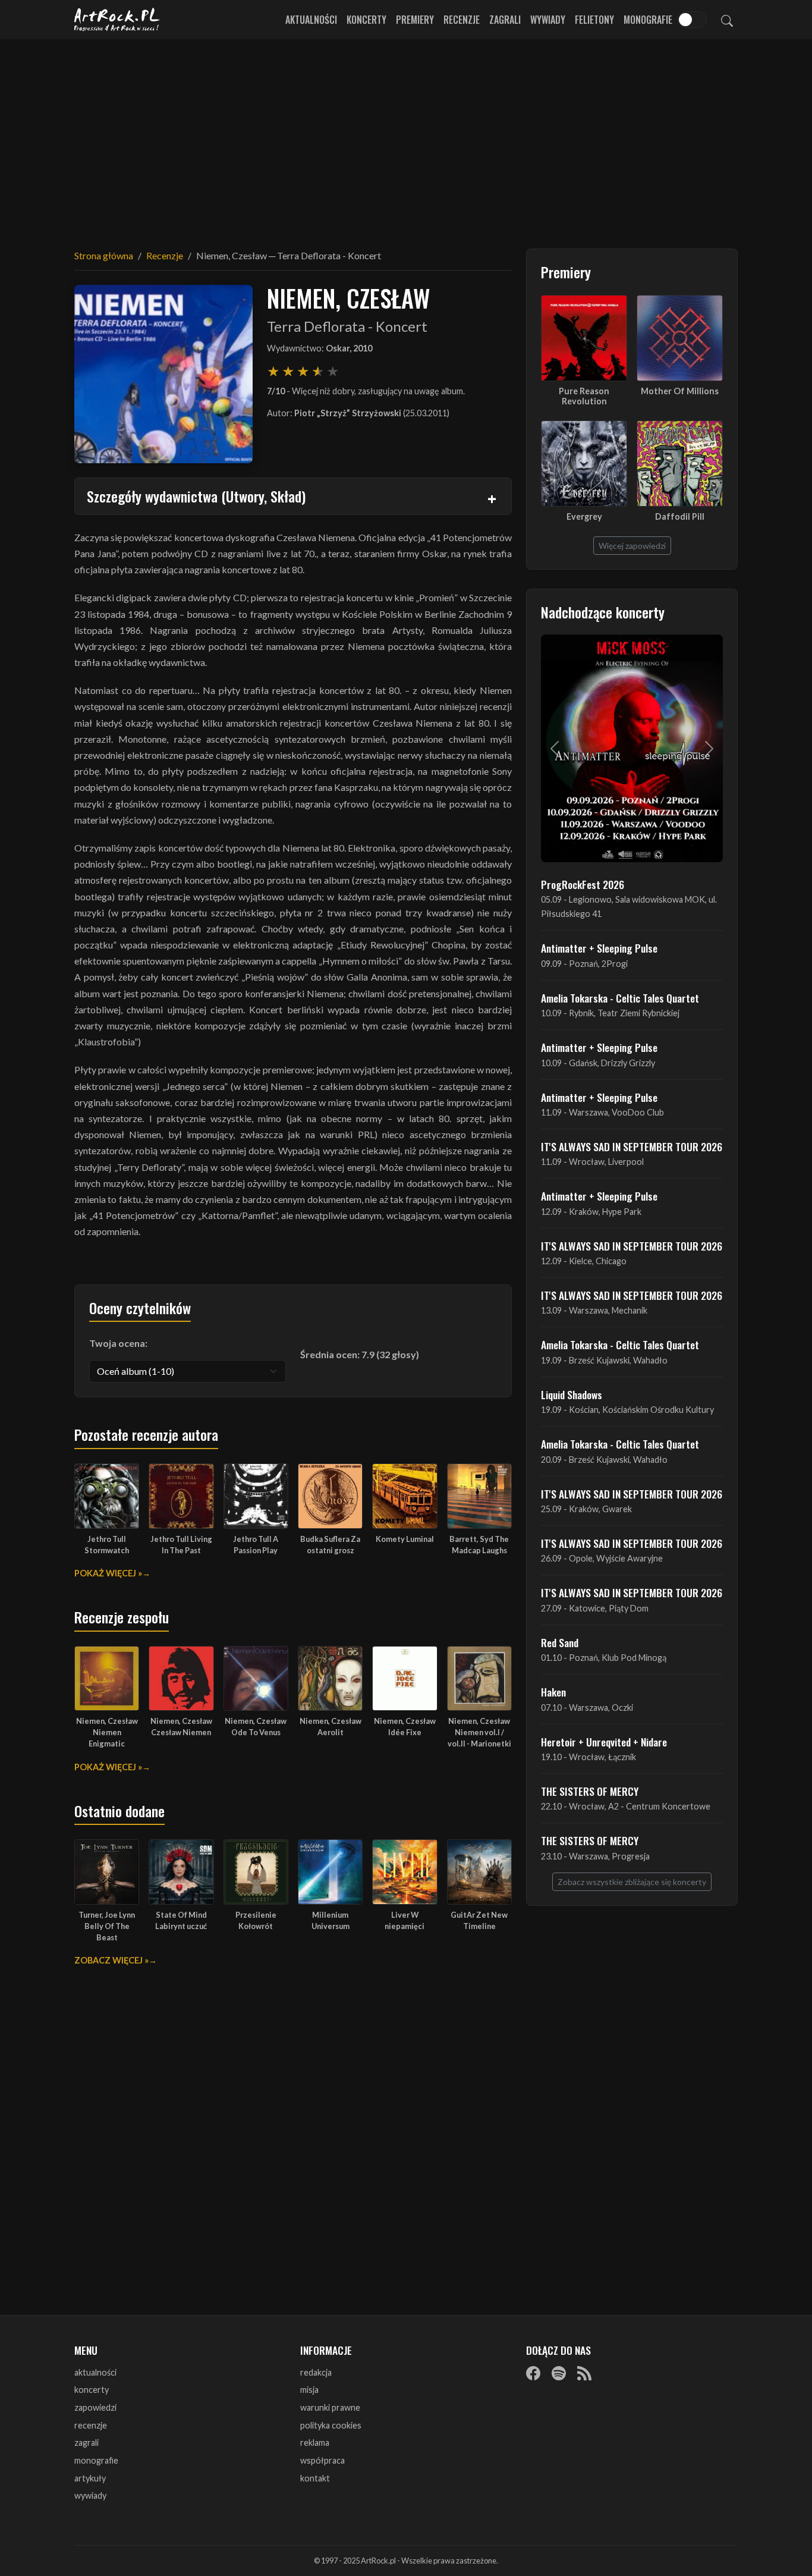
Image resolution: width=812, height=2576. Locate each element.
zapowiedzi (95, 2407)
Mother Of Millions (680, 391)
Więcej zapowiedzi (632, 546)
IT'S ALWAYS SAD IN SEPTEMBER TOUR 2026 (632, 1146)
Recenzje (462, 20)
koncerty (92, 2390)
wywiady (90, 2495)
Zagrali (505, 20)
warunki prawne (330, 2407)
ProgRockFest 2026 (583, 884)
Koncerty (366, 20)
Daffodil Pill (680, 516)
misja (309, 2390)
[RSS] (584, 2373)
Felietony (594, 20)
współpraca (322, 2460)
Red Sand (560, 1642)
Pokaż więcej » (108, 1573)
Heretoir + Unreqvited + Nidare (604, 1742)
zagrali (86, 2443)
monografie (96, 2460)
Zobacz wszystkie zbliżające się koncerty (632, 1882)
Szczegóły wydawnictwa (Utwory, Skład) (196, 496)
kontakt (315, 2478)
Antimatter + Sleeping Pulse (599, 948)
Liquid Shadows (572, 1394)
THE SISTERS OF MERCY (590, 1791)
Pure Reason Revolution (584, 396)
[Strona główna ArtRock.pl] (117, 20)
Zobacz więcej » (111, 1960)
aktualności (95, 2372)
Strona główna (104, 255)
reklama (315, 2443)
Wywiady (548, 20)
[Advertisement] (406, 137)
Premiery (415, 20)
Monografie (648, 20)
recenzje (91, 2425)
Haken (553, 1692)
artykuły (90, 2478)
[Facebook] (533, 2373)
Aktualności (311, 20)
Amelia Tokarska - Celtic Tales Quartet (620, 998)
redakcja (316, 2372)
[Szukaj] (727, 20)
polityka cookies (331, 2425)
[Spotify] (559, 2373)
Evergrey (584, 516)
